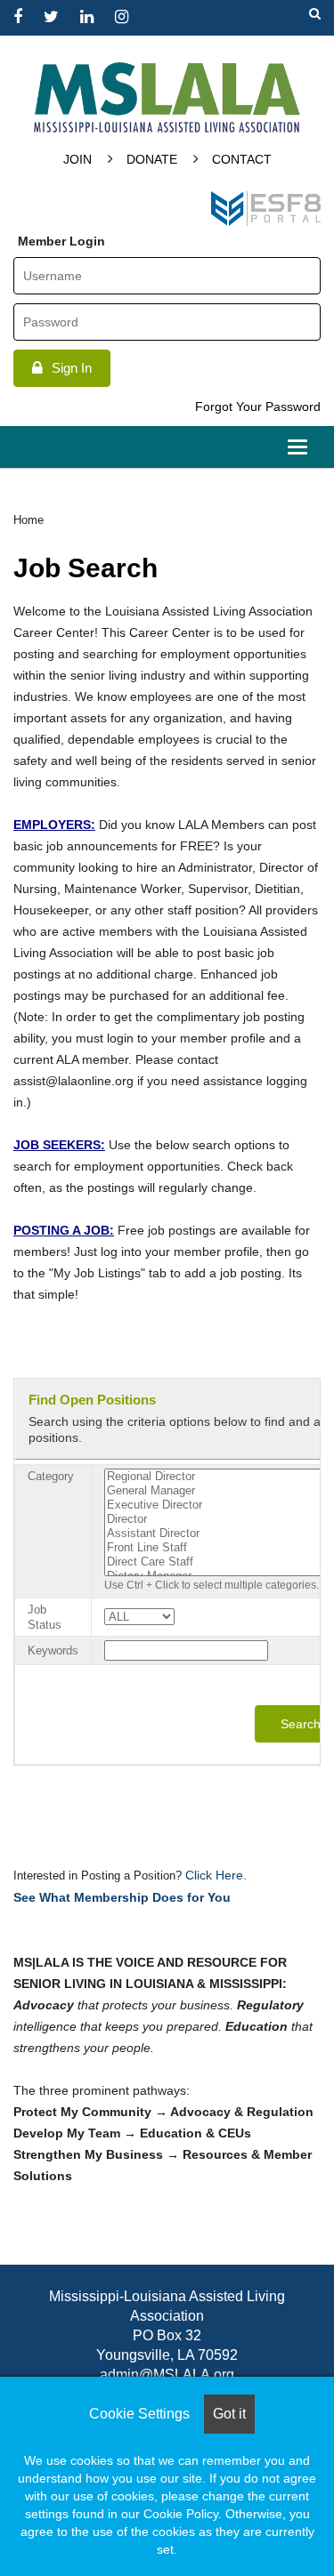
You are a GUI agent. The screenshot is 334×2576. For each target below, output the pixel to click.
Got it (229, 2414)
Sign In (72, 368)
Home (29, 520)
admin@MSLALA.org (167, 2375)
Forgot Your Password (258, 407)
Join (77, 159)
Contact (242, 159)
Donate (152, 159)
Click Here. (214, 1875)
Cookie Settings (139, 2414)
